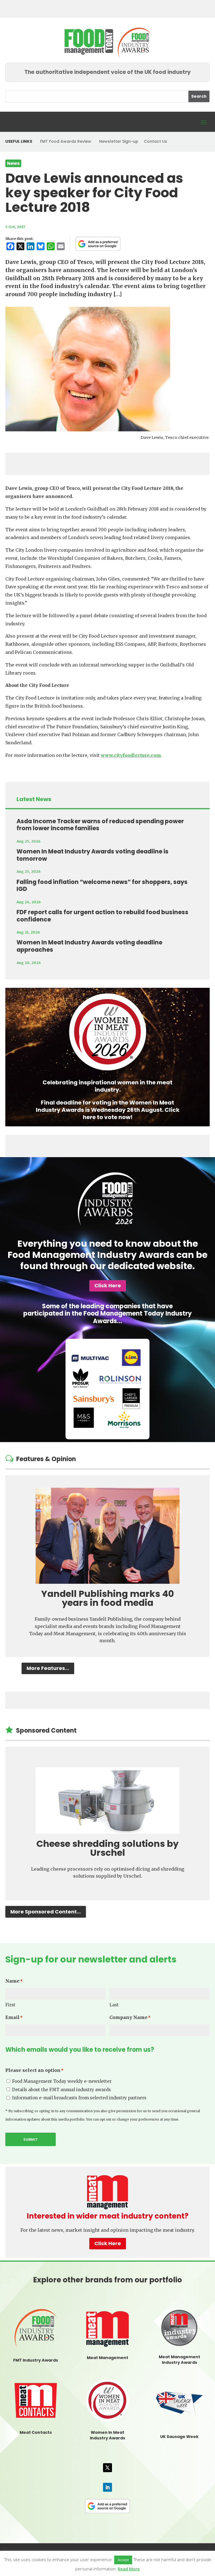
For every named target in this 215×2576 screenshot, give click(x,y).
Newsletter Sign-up (119, 141)
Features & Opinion (46, 1459)
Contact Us (156, 141)
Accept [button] (123, 2560)
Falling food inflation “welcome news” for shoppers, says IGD (102, 885)
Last (114, 2005)
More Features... (48, 1668)
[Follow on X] (107, 2468)
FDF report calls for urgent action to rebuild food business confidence (102, 916)
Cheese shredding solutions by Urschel (107, 1848)
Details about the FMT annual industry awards (61, 2090)
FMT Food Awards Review (66, 141)
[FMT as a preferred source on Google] (98, 244)
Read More (129, 2569)
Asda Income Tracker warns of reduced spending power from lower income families (100, 825)
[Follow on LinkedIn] (107, 2487)
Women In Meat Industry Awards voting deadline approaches (89, 946)
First (10, 2005)
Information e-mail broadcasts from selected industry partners (79, 2098)
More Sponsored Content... (46, 1912)
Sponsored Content (46, 1731)
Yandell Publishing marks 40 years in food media (107, 1598)
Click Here (108, 1285)
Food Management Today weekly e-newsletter (62, 2081)
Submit (31, 2139)
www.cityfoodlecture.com (131, 755)
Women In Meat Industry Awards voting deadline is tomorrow (93, 855)
